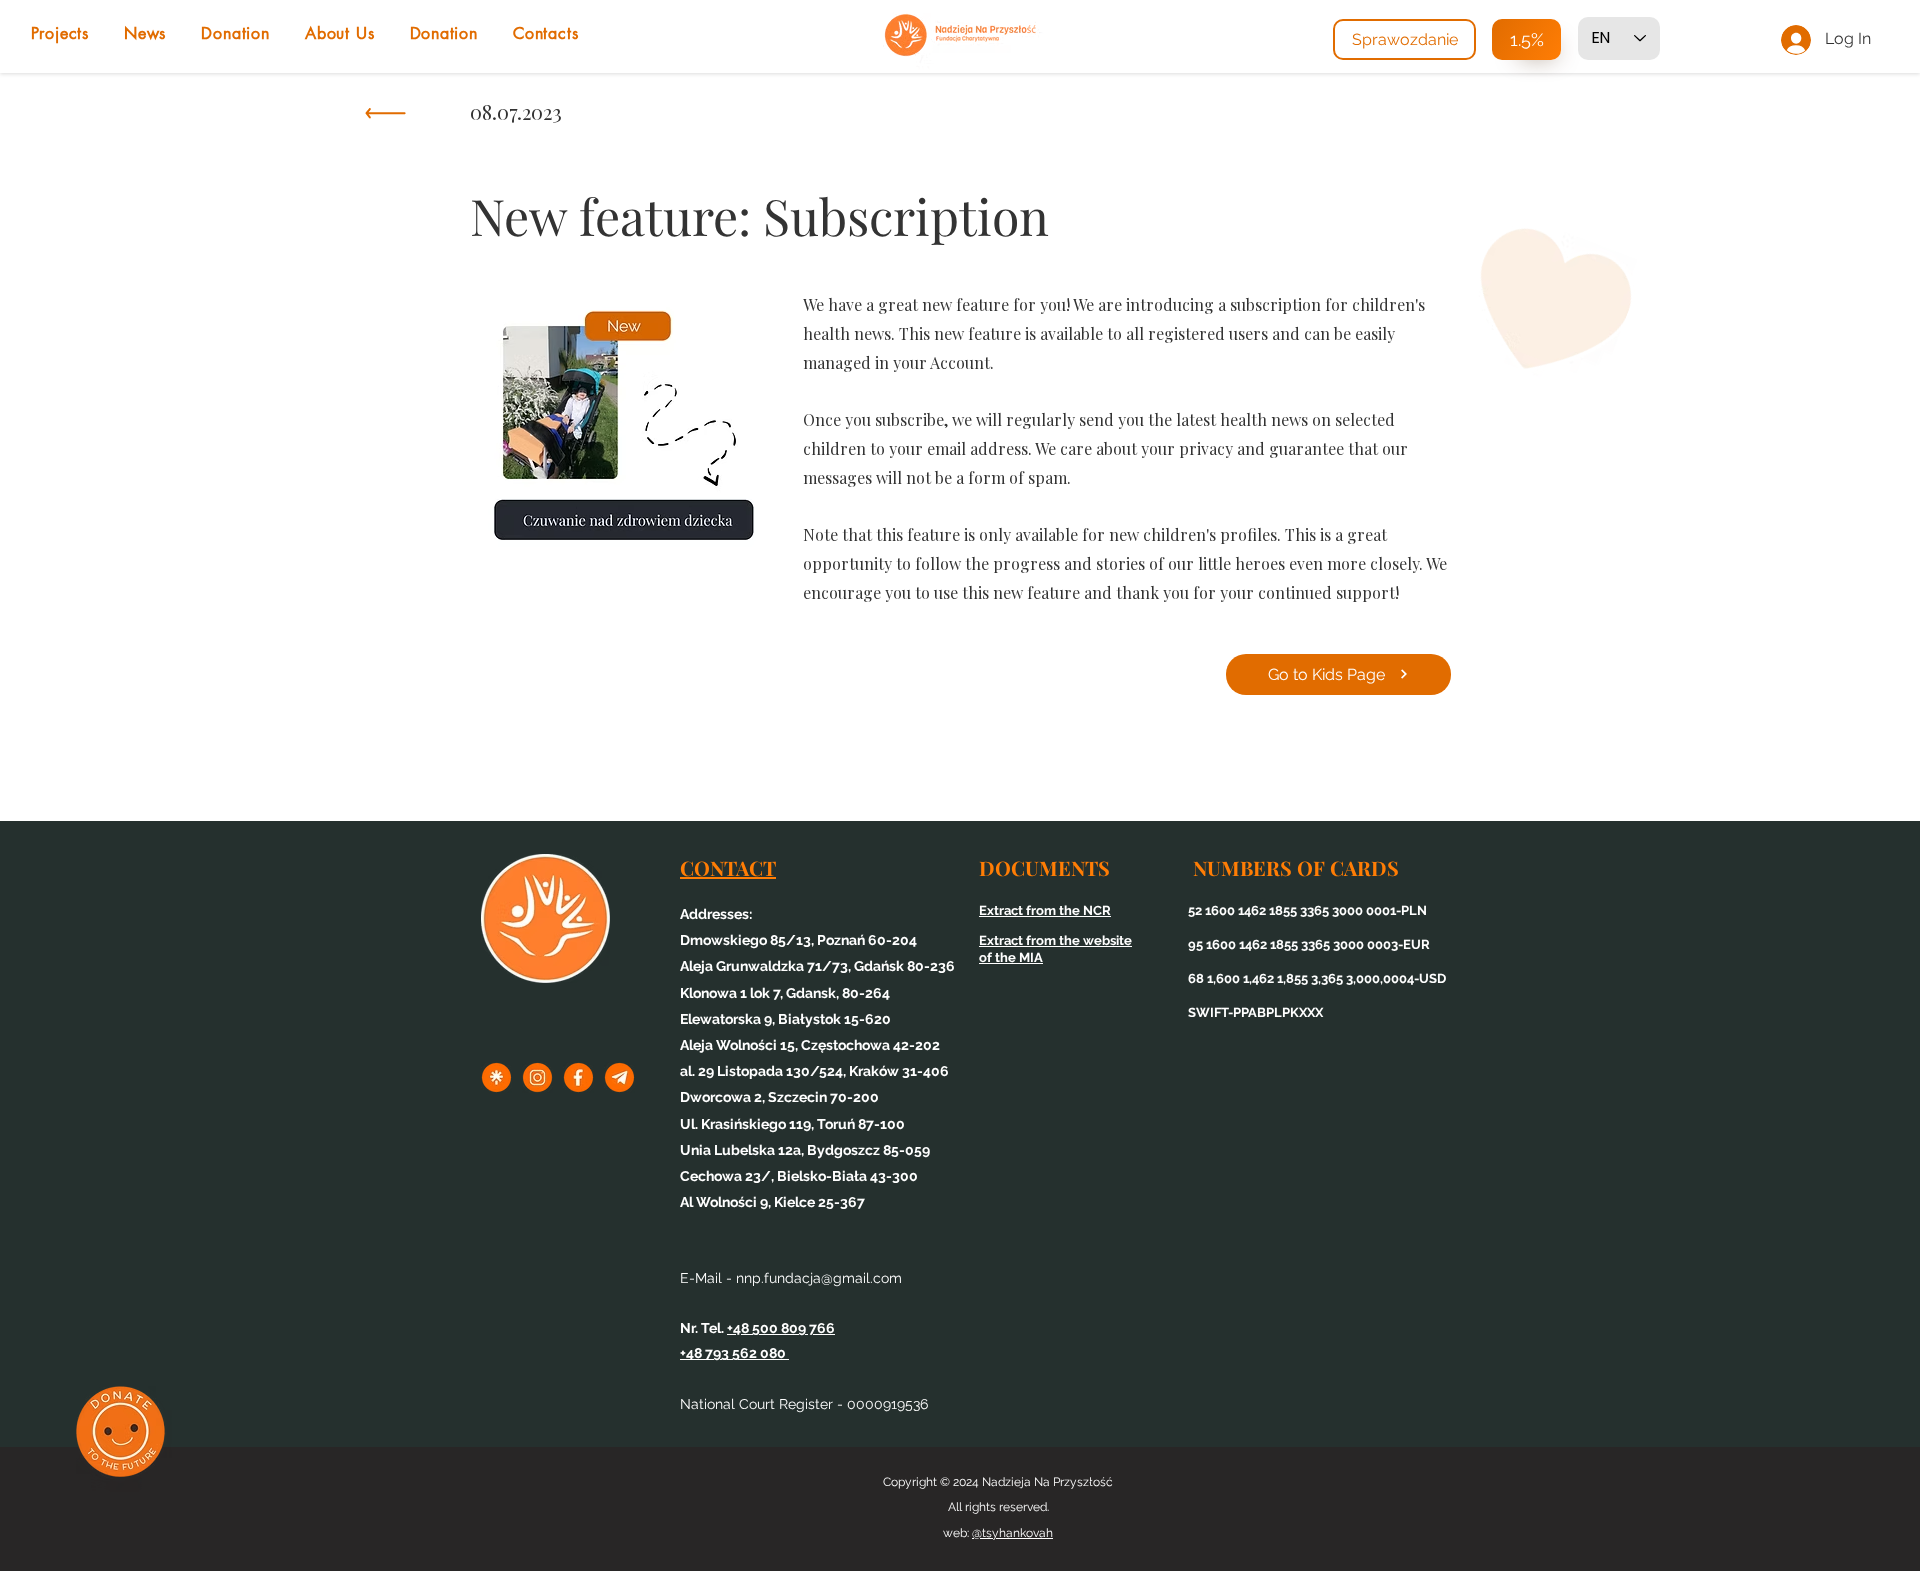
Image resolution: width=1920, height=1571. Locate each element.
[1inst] (537, 1077)
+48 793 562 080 (734, 1353)
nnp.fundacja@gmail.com (819, 1278)
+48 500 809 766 (781, 1328)
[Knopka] (384, 118)
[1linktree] (496, 1077)
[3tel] (619, 1077)
